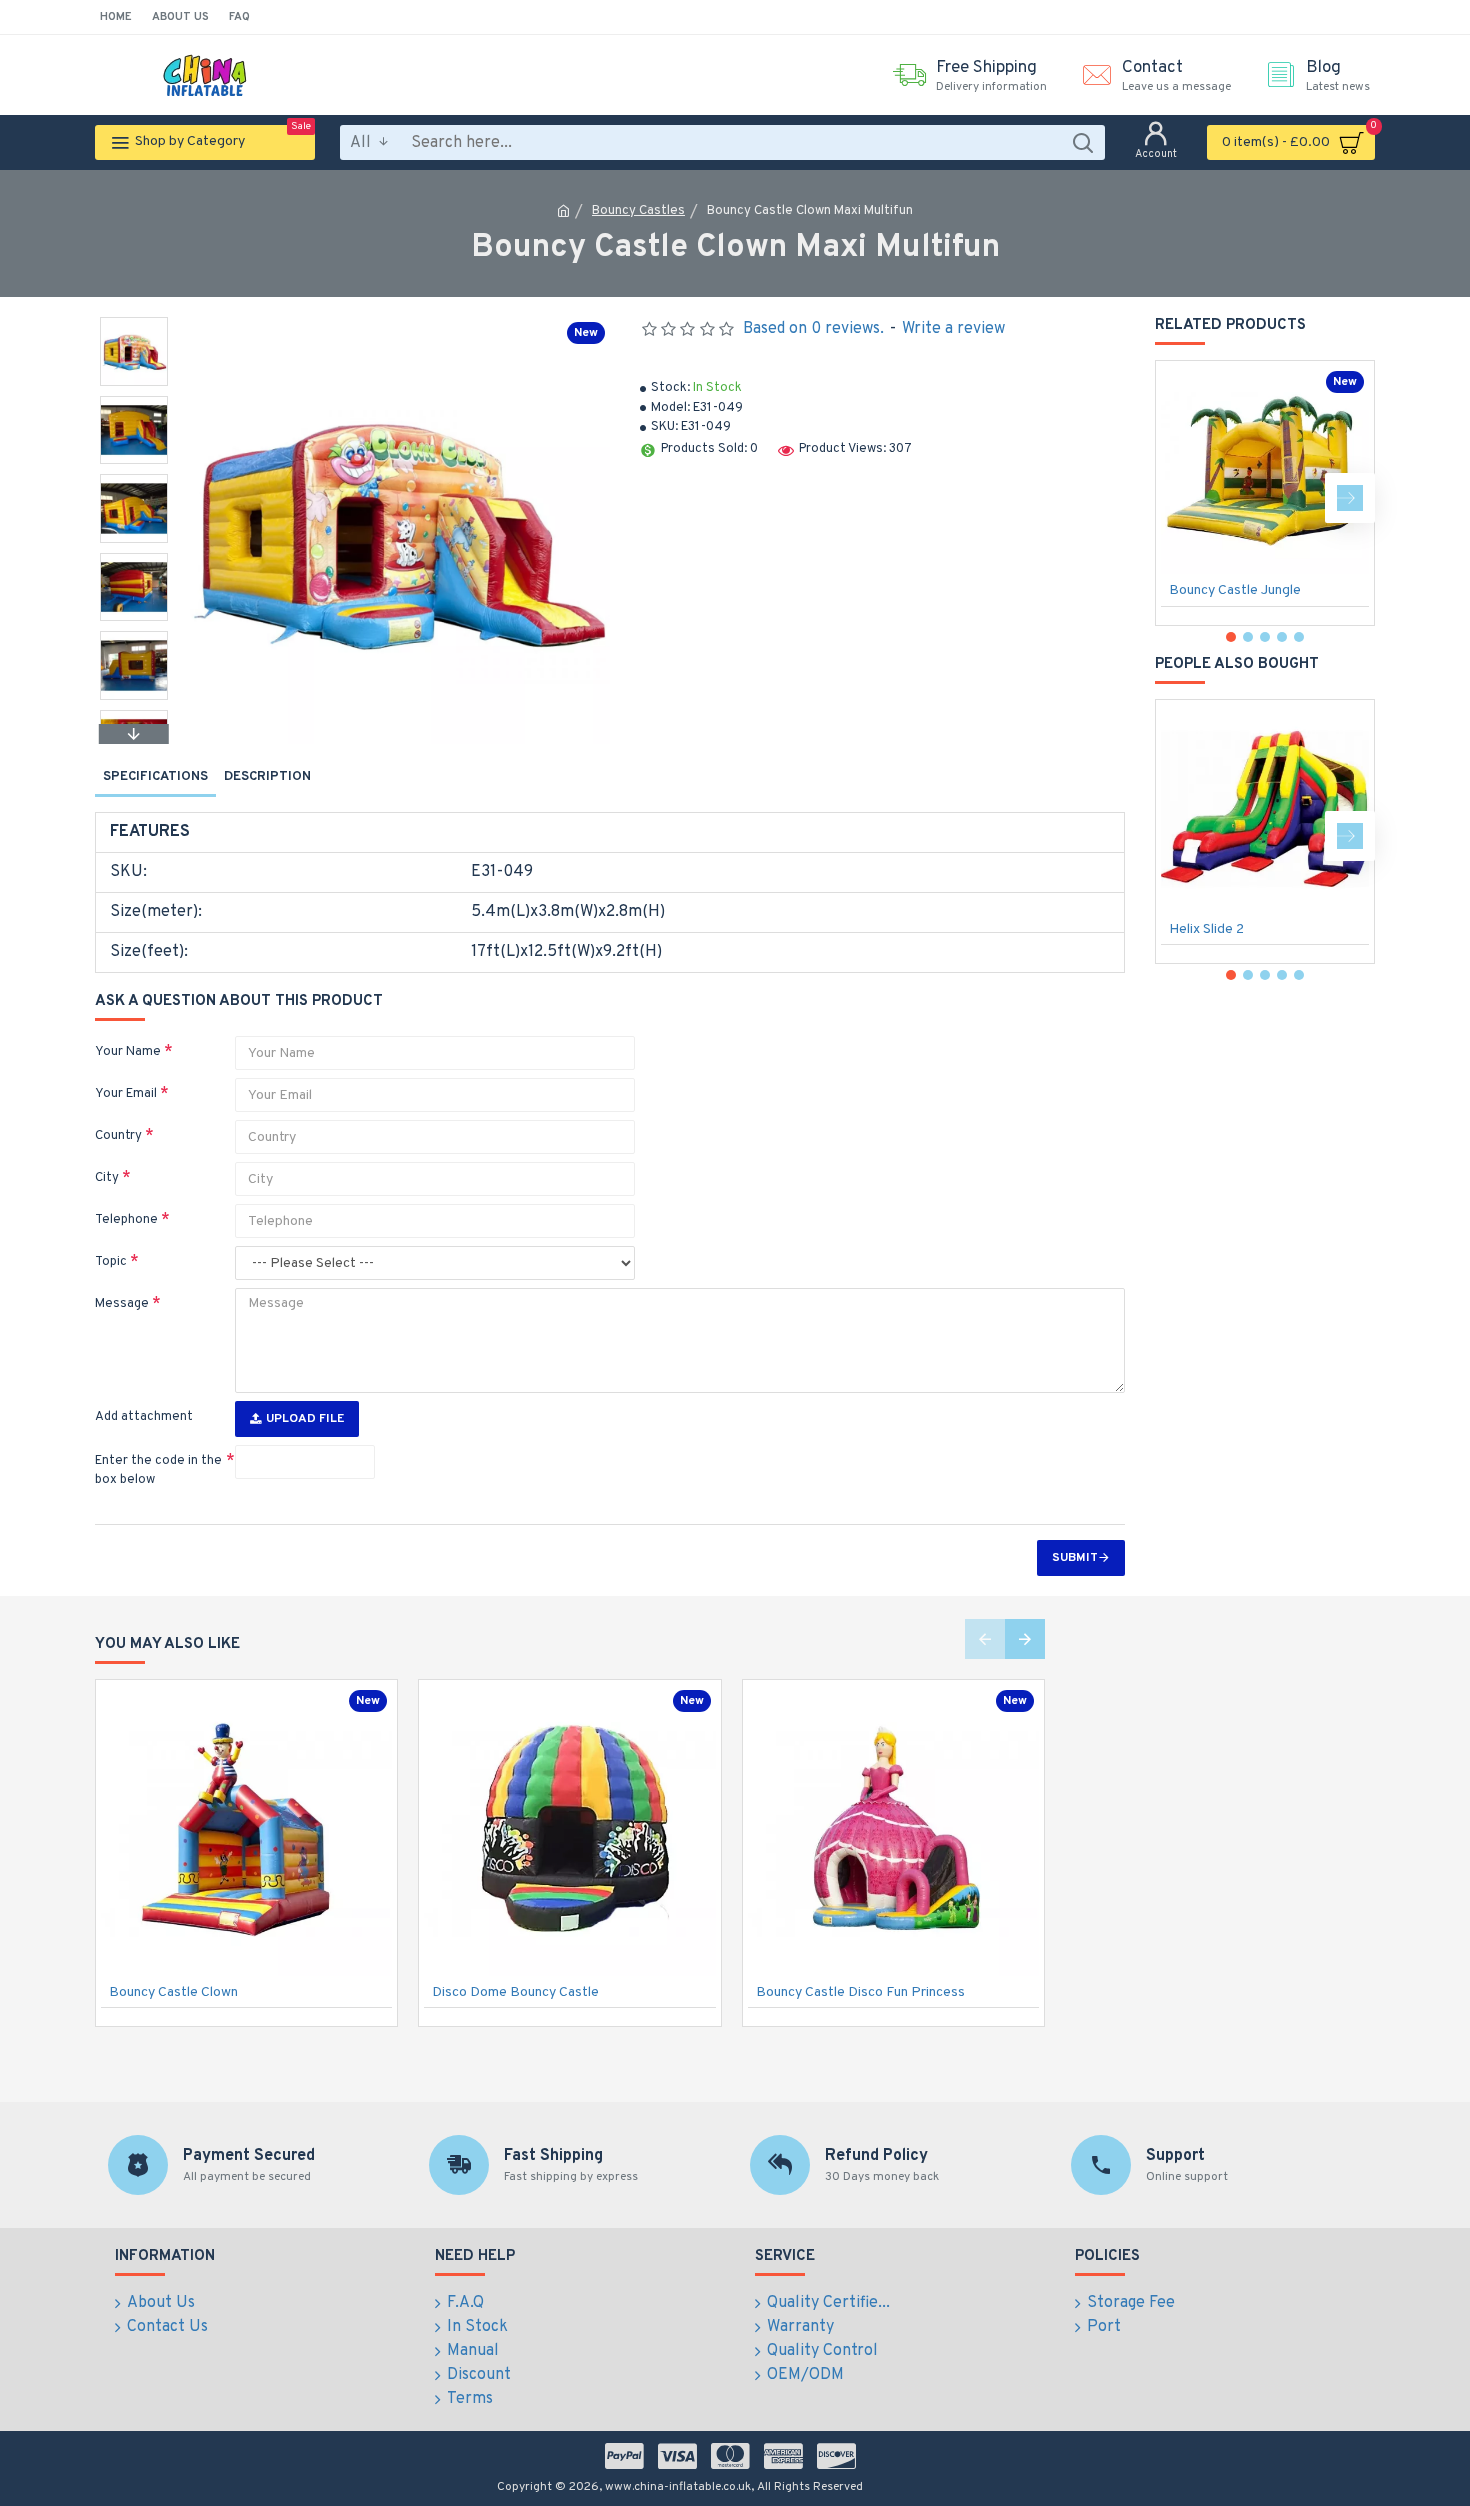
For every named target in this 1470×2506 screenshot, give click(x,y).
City (107, 1178)
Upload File (305, 1419)
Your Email (126, 1094)
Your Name (128, 1052)
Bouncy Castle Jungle (1235, 590)
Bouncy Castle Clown (173, 1992)
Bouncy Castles (638, 211)
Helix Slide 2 (1206, 929)
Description (267, 777)
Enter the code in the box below (158, 1471)
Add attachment (144, 1417)
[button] (134, 322)
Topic (111, 1262)
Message (122, 1304)
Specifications (155, 777)
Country (118, 1136)
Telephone (126, 1220)
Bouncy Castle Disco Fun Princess (860, 1992)
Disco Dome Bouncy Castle (515, 1992)
